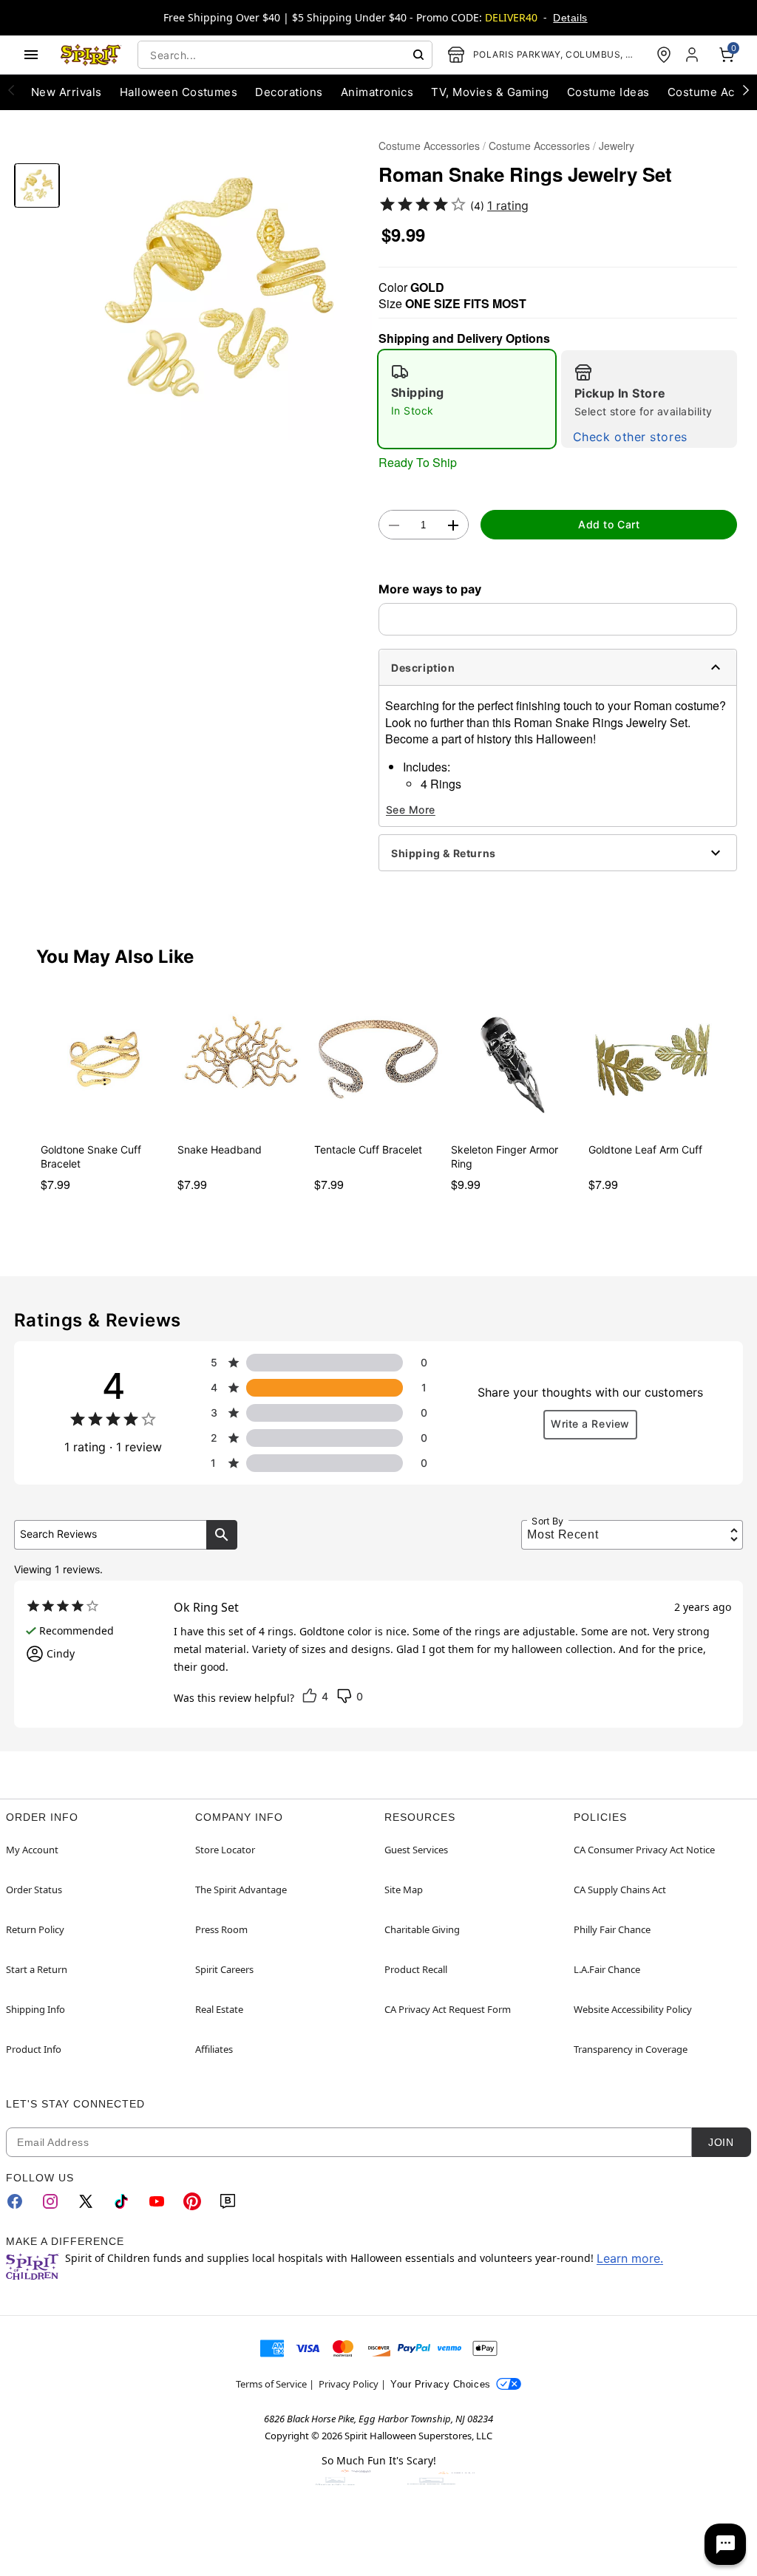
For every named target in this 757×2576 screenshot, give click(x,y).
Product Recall (416, 1969)
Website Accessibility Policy (633, 2009)
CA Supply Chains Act (620, 1890)
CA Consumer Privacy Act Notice (644, 1850)
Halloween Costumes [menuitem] (179, 92)
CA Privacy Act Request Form (448, 2009)
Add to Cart (609, 524)
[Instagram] (50, 2201)
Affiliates (214, 2049)
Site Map (404, 1890)
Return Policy (35, 1929)
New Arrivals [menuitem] (67, 92)
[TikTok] (121, 2201)
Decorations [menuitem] (289, 92)
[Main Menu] (31, 55)
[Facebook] (15, 2201)
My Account (32, 1850)
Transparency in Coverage (631, 2049)
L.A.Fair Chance (607, 1969)
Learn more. (630, 2258)
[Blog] (228, 2201)
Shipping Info (35, 2009)
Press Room (221, 1929)
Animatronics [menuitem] (377, 92)
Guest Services (416, 1850)
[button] (219, 287)
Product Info (34, 2049)
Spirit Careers (224, 1969)
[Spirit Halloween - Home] (91, 55)
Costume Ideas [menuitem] (608, 92)
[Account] (693, 55)
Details (570, 18)
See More (411, 810)
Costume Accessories (429, 146)
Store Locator (225, 1850)
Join (721, 2142)
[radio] (467, 399)
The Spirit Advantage (241, 1890)
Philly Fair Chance (612, 1929)
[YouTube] (157, 2201)
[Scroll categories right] (746, 89)
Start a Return (37, 1969)
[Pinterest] (192, 2201)
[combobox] (285, 55)
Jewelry (617, 146)
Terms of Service (271, 2384)
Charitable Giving (422, 1929)
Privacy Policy (349, 2384)
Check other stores (630, 437)
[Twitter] (86, 2201)
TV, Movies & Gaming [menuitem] (490, 92)
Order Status (34, 1890)
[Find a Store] (664, 55)
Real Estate (219, 2009)
